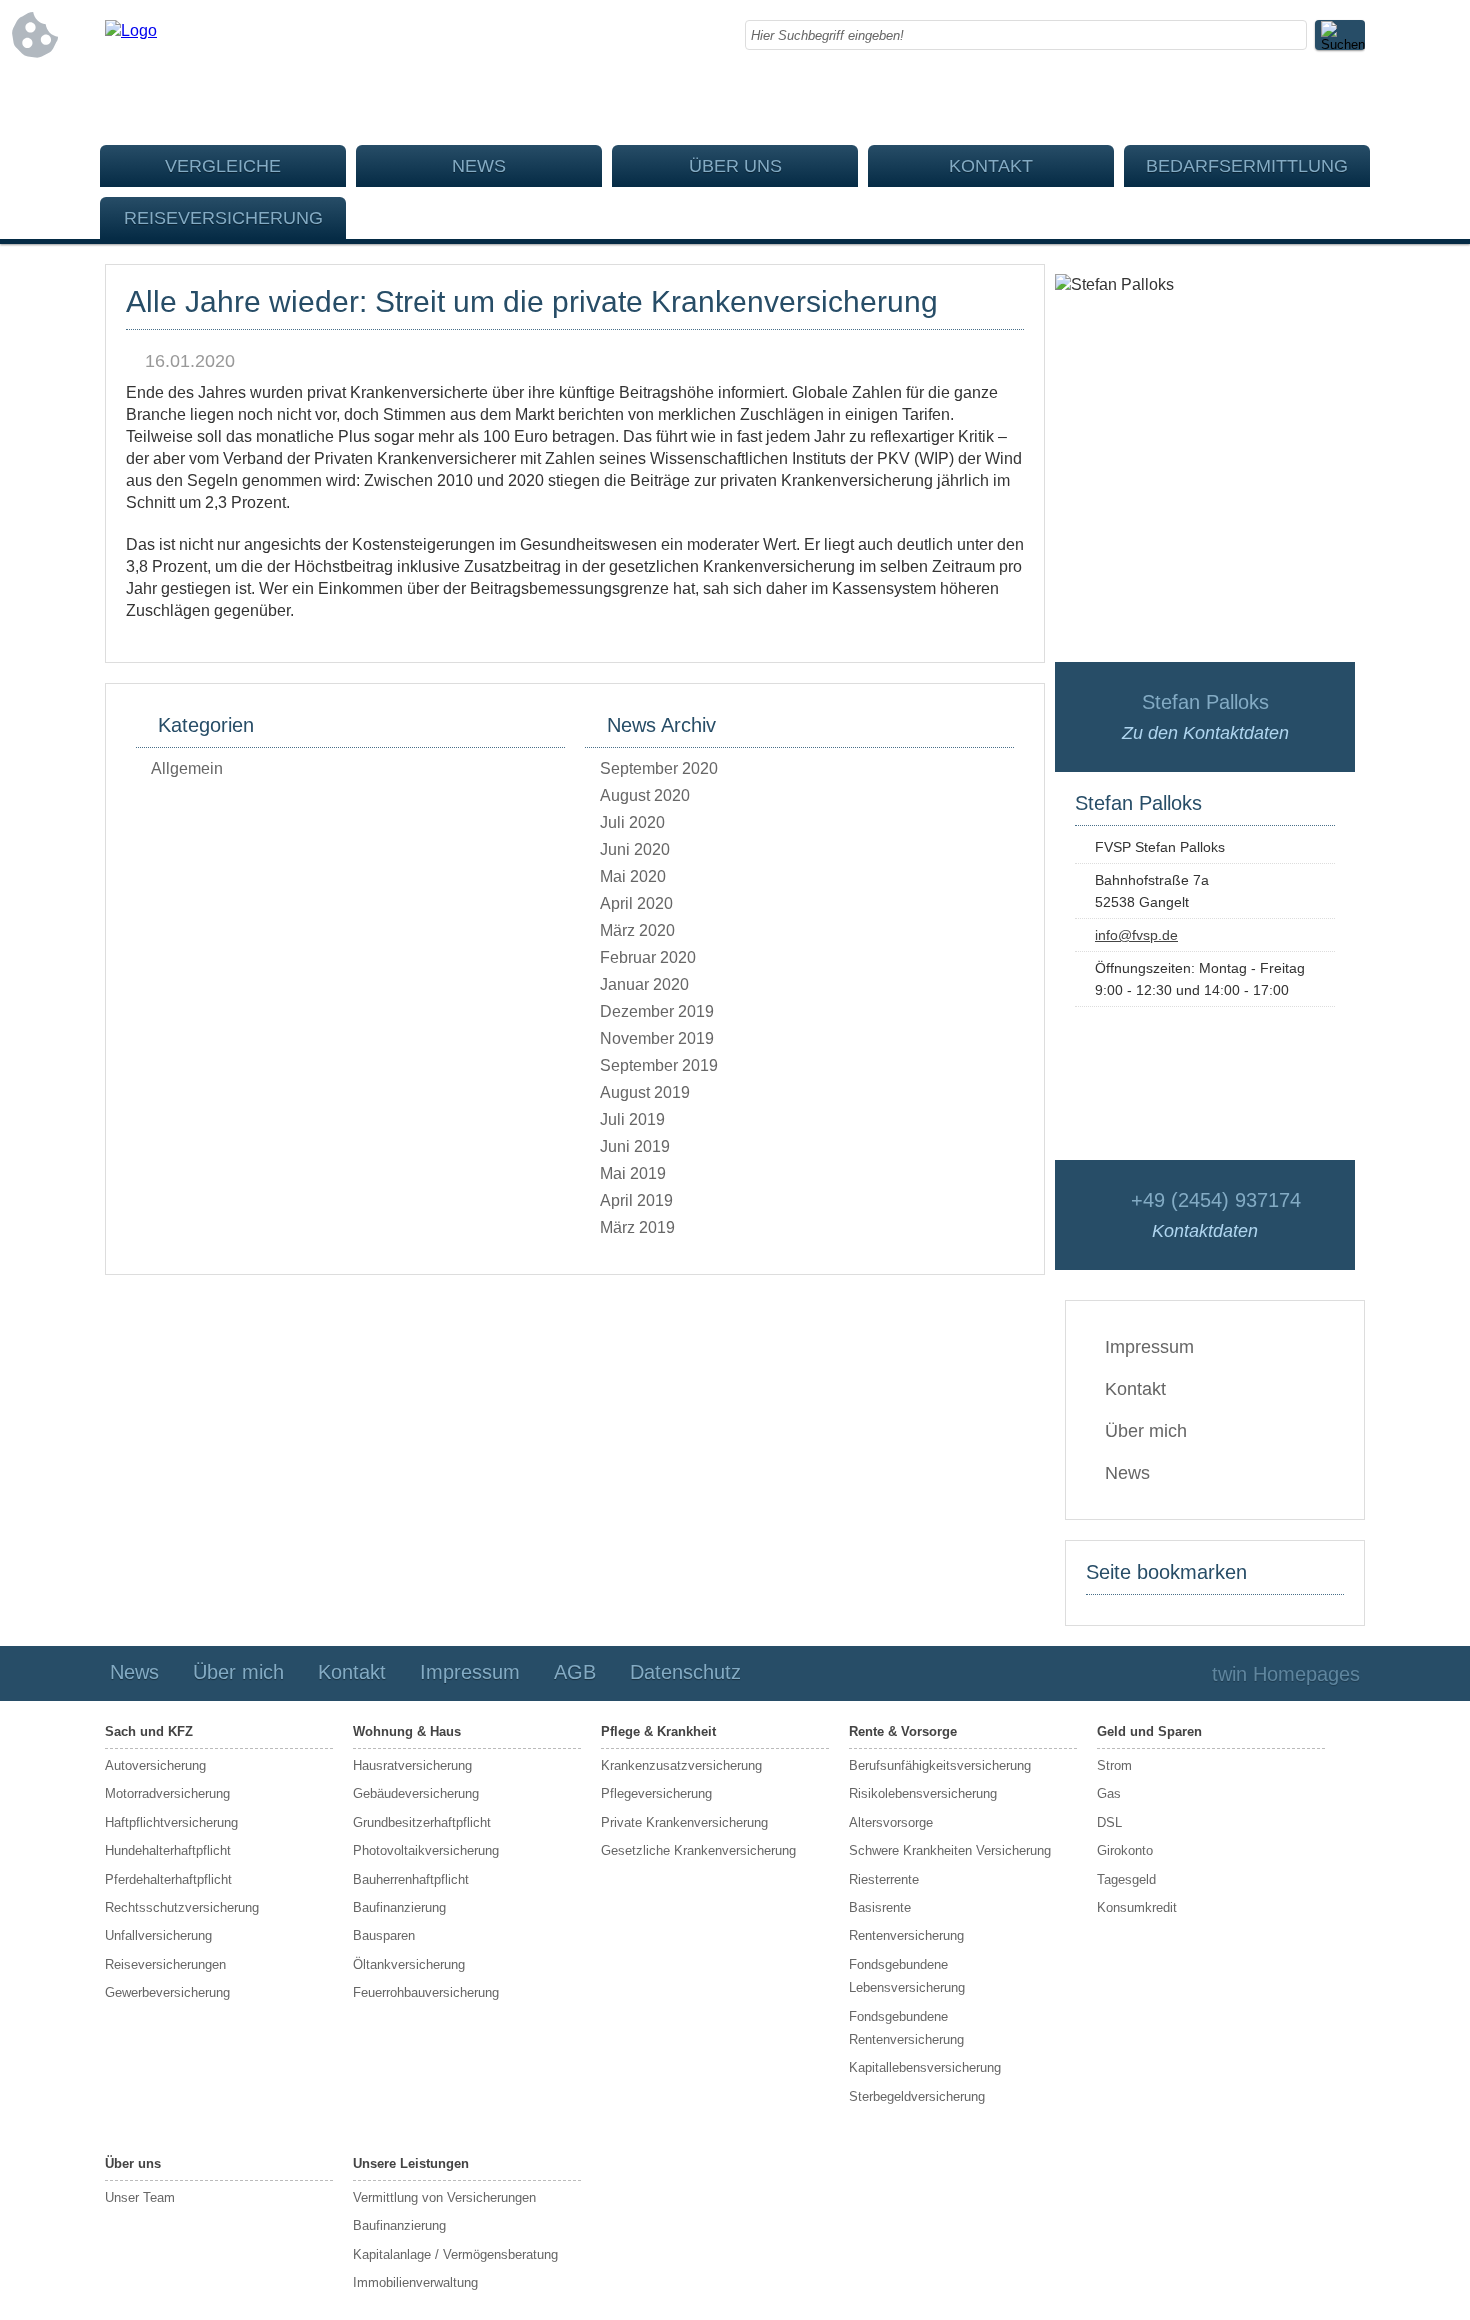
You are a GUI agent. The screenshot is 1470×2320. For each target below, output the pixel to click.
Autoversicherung (155, 1765)
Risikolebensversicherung (923, 1793)
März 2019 (637, 1227)
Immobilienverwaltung (415, 2282)
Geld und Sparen (1149, 1731)
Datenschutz (685, 1672)
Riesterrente (884, 1879)
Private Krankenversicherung (684, 1822)
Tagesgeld (1126, 1879)
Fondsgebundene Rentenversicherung (906, 2028)
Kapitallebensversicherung (925, 2067)
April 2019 (636, 1200)
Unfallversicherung (158, 1935)
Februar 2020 (648, 957)
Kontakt (991, 166)
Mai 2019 (633, 1173)
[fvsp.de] (131, 30)
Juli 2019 (632, 1119)
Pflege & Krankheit (658, 1731)
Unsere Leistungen (411, 2163)
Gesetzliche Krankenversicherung (698, 1850)
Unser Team (140, 2197)
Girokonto (1125, 1850)
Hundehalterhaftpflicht (168, 1850)
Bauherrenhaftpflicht (411, 1879)
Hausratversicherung (412, 1765)
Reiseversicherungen (165, 1964)
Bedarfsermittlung (1247, 166)
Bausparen (384, 1935)
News (479, 166)
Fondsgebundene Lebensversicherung (907, 1976)
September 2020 (659, 768)
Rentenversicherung (906, 1935)
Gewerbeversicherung (167, 1992)
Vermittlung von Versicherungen (444, 2197)
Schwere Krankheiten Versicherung (950, 1850)
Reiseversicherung (223, 218)
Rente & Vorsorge (903, 1731)
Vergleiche (223, 166)
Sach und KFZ (149, 1731)
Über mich (1146, 1431)
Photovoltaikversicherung (426, 1850)
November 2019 (657, 1038)
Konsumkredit (1137, 1907)
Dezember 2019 (657, 1011)
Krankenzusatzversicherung (681, 1765)
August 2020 (645, 795)
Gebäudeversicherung (416, 1793)
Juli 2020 (632, 822)
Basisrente (880, 1907)
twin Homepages (1286, 1674)
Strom (1114, 1765)
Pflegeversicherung (656, 1793)
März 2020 (637, 930)
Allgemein (187, 768)
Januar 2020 (644, 984)
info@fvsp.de (1136, 935)
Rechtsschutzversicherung (182, 1907)
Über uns (735, 166)
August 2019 (645, 1092)
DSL (1109, 1822)
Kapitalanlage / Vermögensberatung (455, 2254)
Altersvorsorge (891, 1822)
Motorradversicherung (167, 1793)
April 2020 (636, 903)
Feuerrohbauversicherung (426, 1992)
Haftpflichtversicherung (171, 1822)
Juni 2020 (635, 849)
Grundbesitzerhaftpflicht (422, 1822)
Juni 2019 (635, 1146)
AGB (575, 1672)
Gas (1109, 1793)
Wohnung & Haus (407, 1731)
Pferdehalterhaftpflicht (168, 1879)
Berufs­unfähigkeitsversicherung (940, 1765)
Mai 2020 (633, 876)
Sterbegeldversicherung (917, 2096)
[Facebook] (1350, 100)
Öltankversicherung (409, 1964)
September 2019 (659, 1065)
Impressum (1149, 1347)
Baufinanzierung (399, 1907)
